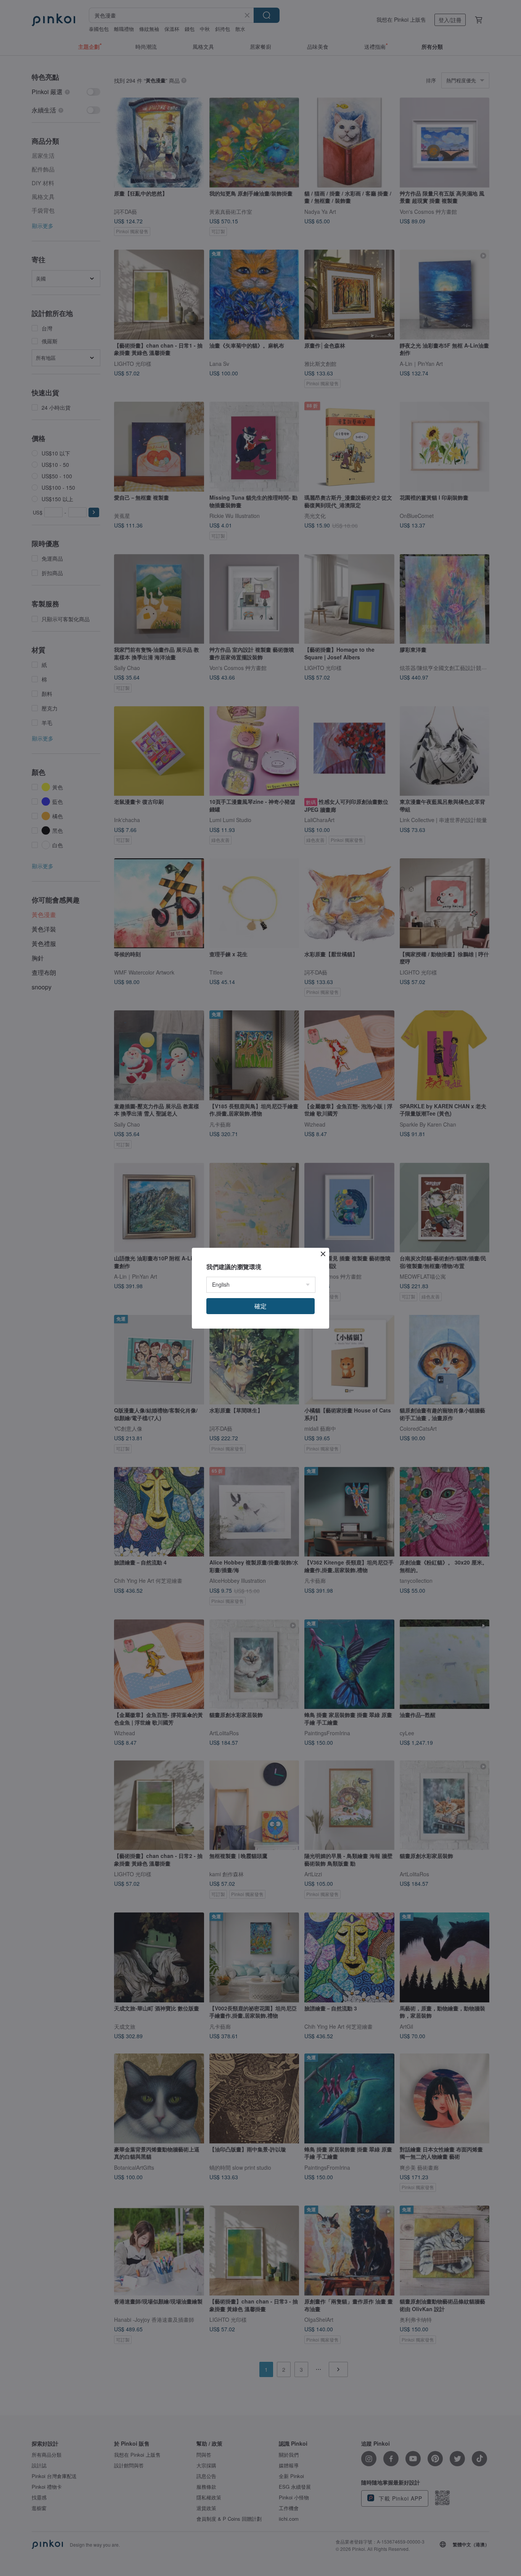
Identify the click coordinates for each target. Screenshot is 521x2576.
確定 (260, 1306)
